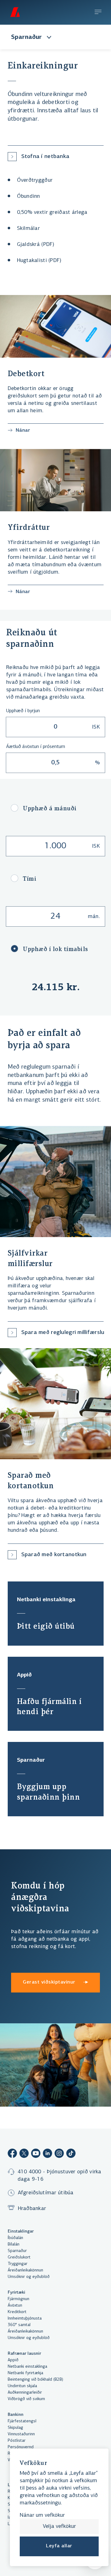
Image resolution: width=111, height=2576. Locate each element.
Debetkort (26, 374)
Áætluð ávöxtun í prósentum (36, 747)
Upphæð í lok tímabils (55, 949)
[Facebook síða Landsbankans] (12, 2154)
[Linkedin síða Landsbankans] (47, 2154)
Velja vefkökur (59, 2527)
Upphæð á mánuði (50, 808)
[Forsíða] (15, 12)
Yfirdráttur (29, 527)
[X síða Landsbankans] (24, 2154)
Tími (30, 879)
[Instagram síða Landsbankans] (59, 2154)
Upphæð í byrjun (23, 711)
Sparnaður (27, 37)
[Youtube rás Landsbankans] (36, 2154)
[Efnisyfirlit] (98, 13)
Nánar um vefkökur (42, 2516)
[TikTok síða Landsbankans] (71, 2154)
